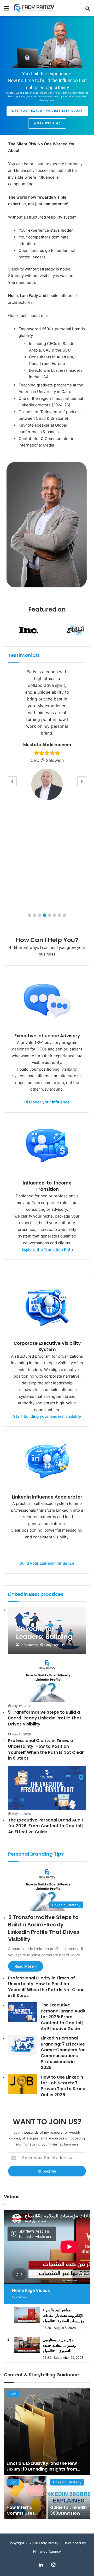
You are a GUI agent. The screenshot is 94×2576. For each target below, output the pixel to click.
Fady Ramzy (29, 1645)
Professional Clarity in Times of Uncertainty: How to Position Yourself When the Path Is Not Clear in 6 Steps (46, 1749)
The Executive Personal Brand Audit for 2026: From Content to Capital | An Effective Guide (46, 1826)
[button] (30, 915)
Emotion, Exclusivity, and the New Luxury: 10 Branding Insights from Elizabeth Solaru (42, 2469)
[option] (47, 2453)
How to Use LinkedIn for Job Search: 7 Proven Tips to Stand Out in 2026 (63, 2086)
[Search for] (87, 10)
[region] (47, 76)
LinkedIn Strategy (67, 2482)
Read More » (26, 1966)
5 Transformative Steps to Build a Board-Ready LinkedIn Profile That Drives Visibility (45, 1718)
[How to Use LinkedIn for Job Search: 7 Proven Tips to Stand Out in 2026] (22, 2084)
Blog (13, 2394)
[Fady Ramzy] (34, 8)
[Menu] (7, 10)
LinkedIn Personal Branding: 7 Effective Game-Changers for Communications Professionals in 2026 (63, 2053)
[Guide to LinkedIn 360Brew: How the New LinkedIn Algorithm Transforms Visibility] (69, 2498)
